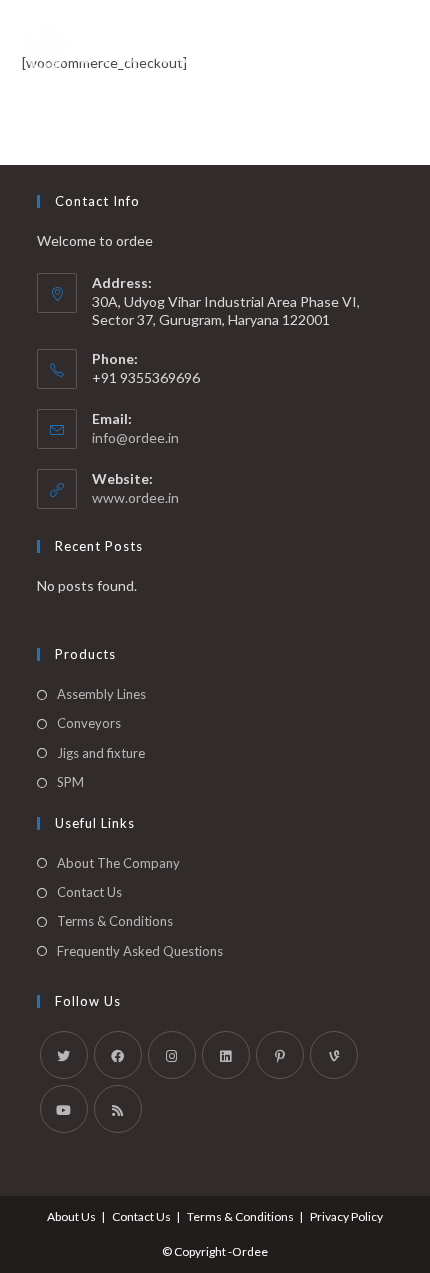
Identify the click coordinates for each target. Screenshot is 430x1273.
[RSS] (118, 1109)
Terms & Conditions (115, 921)
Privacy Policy (346, 1216)
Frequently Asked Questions (140, 951)
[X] (64, 1055)
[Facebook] (118, 1055)
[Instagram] (172, 1055)
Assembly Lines (101, 694)
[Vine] (334, 1055)
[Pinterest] (280, 1055)
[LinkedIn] (226, 1055)
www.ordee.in (135, 497)
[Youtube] (64, 1109)
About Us (71, 1216)
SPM (70, 782)
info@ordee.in (135, 437)
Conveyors (89, 723)
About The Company (118, 863)
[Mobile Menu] (399, 50)
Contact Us (89, 892)
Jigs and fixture (101, 753)
